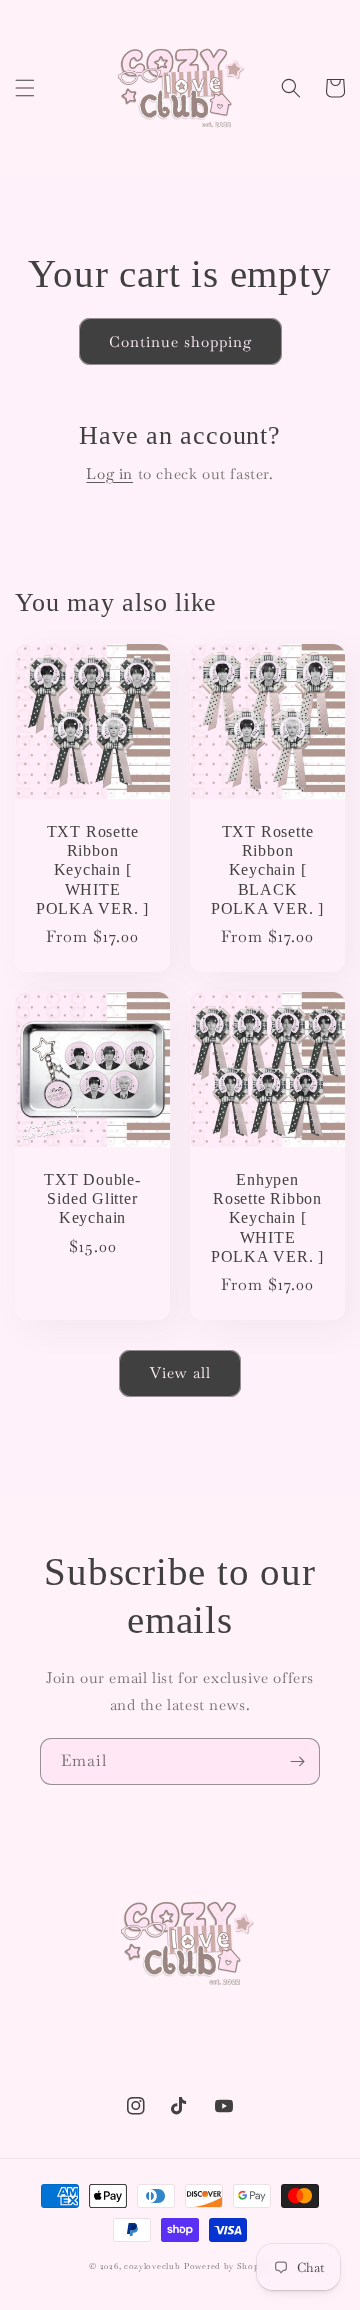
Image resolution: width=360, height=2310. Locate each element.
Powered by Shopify (227, 2266)
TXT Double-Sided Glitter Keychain (92, 1198)
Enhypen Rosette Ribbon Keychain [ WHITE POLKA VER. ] (267, 1218)
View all (180, 1372)
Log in (109, 473)
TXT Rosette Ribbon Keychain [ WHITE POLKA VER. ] (92, 870)
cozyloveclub (152, 2266)
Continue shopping (180, 341)
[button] (25, 88)
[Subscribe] (297, 1761)
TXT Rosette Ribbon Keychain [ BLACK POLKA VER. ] (267, 870)
